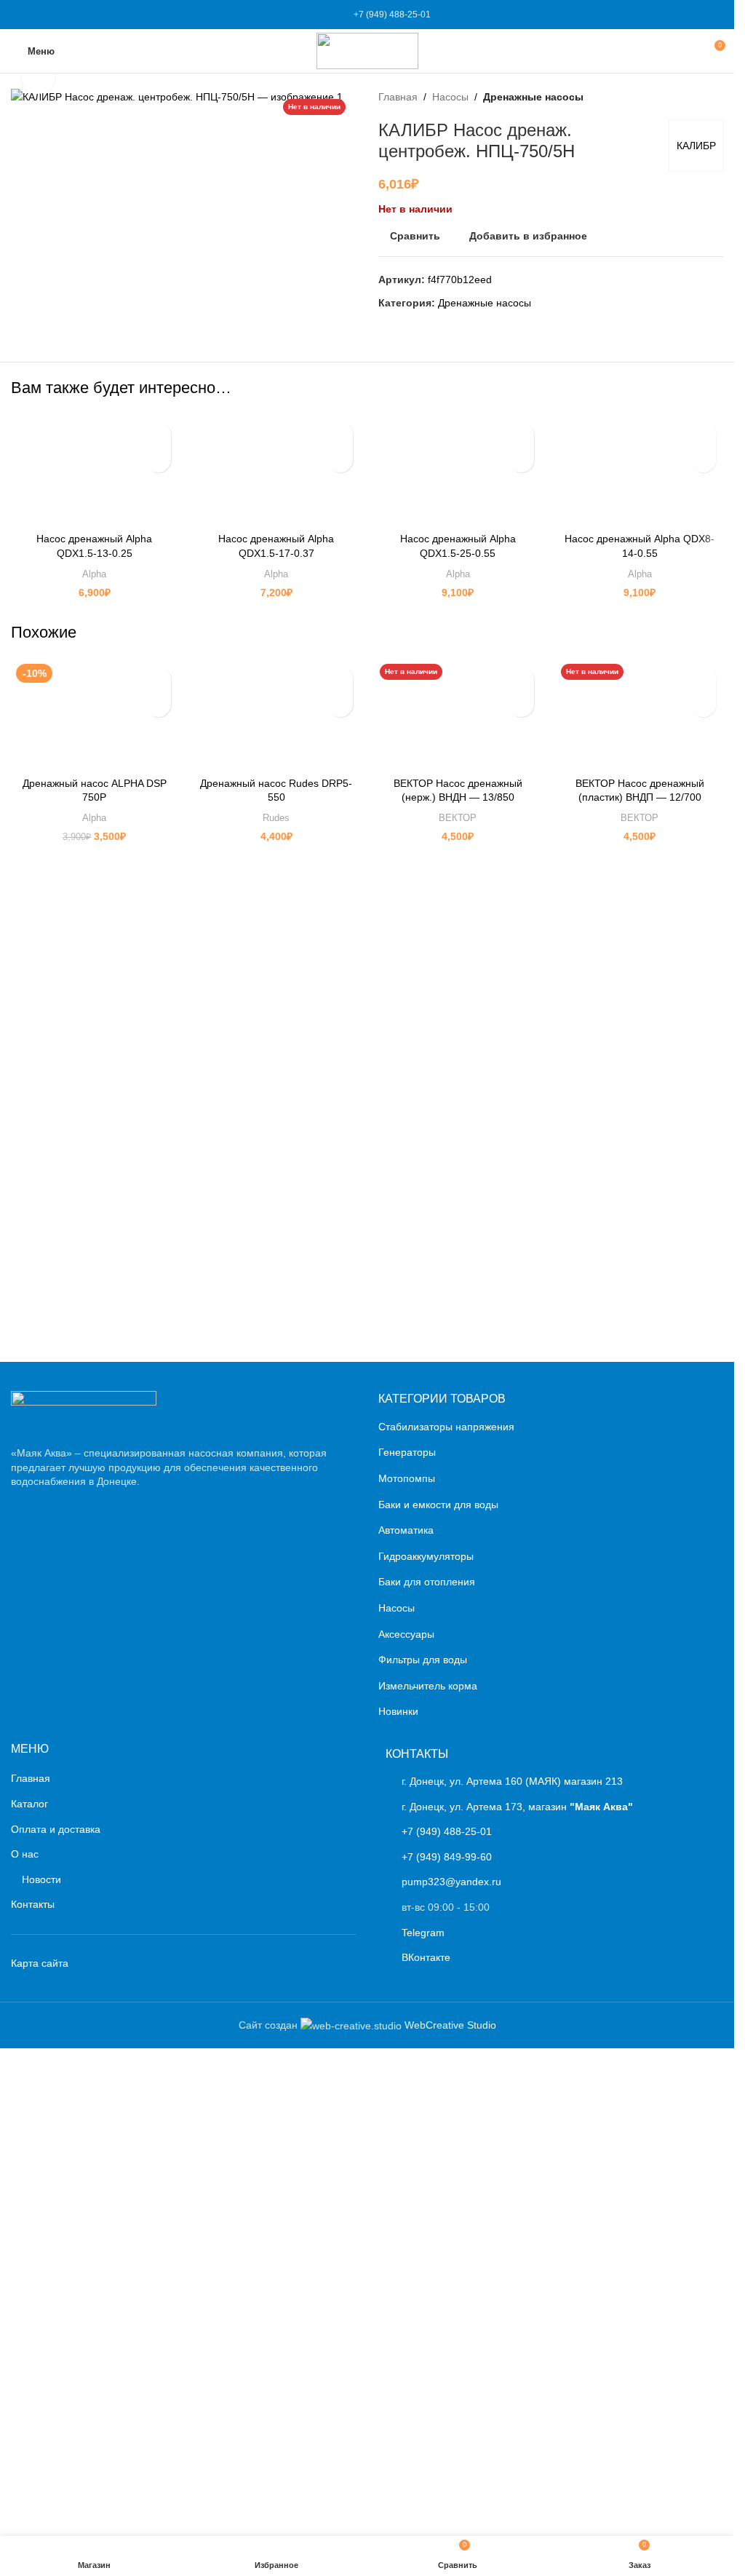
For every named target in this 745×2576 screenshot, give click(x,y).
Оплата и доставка (56, 2316)
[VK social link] (313, 15)
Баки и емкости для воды (438, 1992)
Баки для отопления (427, 2069)
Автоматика (406, 2018)
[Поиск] (687, 51)
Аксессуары (406, 2121)
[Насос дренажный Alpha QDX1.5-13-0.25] (95, 469)
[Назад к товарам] (697, 97)
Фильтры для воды (423, 2147)
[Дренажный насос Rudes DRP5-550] (276, 713)
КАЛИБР (696, 146)
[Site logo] (367, 50)
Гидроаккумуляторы (426, 2043)
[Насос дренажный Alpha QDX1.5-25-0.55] (458, 469)
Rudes (276, 818)
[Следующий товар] (714, 97)
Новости (41, 2366)
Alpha (94, 574)
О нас (25, 2342)
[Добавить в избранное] (158, 434)
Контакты (33, 2392)
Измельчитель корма (428, 2173)
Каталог (29, 2291)
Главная (398, 97)
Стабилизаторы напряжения (446, 1914)
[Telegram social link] (330, 15)
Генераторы (407, 1940)
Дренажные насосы (533, 97)
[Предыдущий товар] (680, 97)
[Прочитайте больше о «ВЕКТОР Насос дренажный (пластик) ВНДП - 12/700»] (703, 704)
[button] (158, 460)
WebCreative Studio (450, 2512)
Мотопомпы (407, 1966)
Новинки (398, 2199)
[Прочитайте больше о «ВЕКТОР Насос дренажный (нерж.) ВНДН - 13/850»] (521, 704)
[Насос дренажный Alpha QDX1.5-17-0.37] (276, 469)
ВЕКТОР (458, 818)
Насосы (450, 97)
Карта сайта (40, 2450)
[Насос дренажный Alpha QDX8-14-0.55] (640, 469)
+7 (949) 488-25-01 (392, 15)
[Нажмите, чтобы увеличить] (38, 78)
